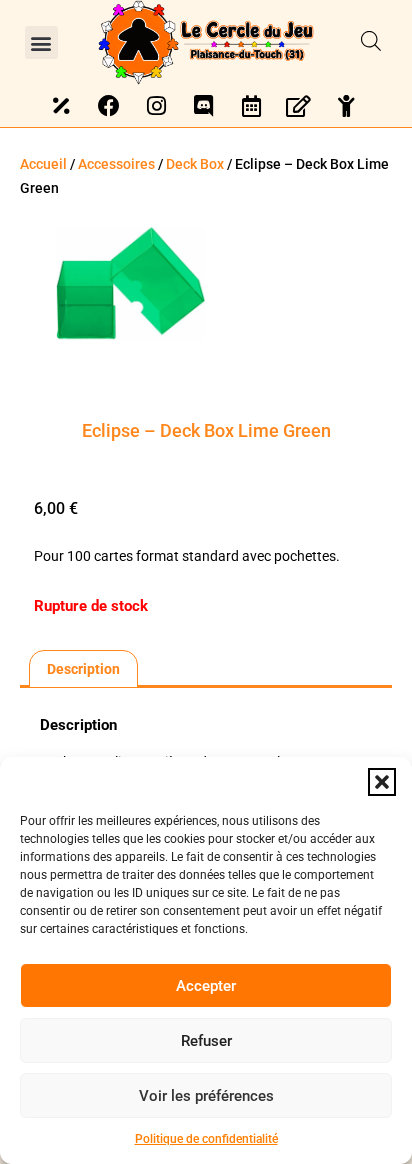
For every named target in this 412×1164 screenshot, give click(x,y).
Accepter (206, 986)
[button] (382, 782)
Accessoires (116, 164)
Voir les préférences (206, 1096)
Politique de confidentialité (206, 1139)
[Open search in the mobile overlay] (371, 42)
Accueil (43, 164)
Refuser (206, 1041)
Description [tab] (83, 669)
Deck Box (195, 164)
